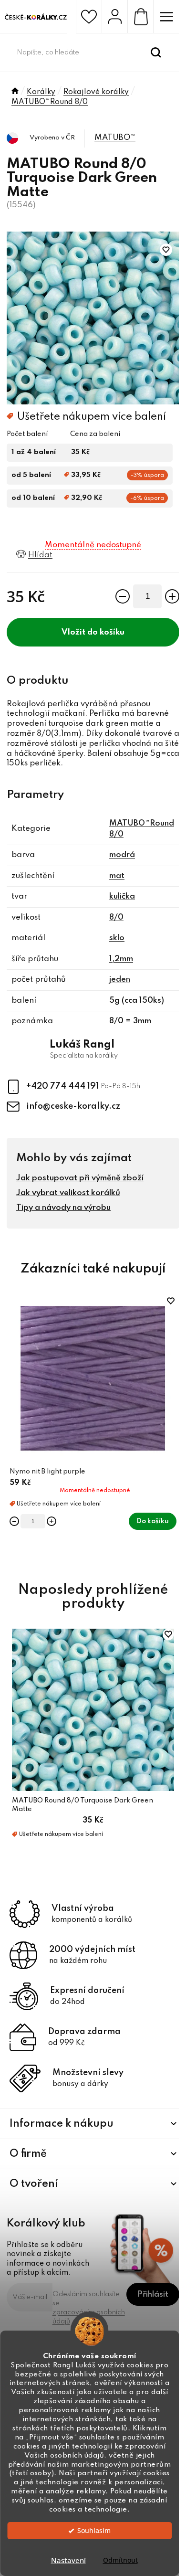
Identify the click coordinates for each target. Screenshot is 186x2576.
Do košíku (106, 632)
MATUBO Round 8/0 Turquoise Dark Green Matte (83, 1805)
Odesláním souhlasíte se (89, 2308)
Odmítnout (120, 2560)
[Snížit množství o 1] (123, 596)
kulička (122, 896)
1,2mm (121, 959)
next (174, 1357)
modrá (122, 855)
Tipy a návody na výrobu (63, 1208)
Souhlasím (94, 2531)
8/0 (116, 917)
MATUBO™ (115, 138)
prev (12, 1357)
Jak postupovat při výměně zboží (80, 1178)
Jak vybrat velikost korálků (68, 1193)
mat (117, 876)
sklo (117, 938)
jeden (120, 980)
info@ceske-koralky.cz (73, 1106)
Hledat (156, 53)
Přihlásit (153, 2295)
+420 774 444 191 (63, 1086)
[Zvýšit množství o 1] (172, 596)
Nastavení (68, 2560)
